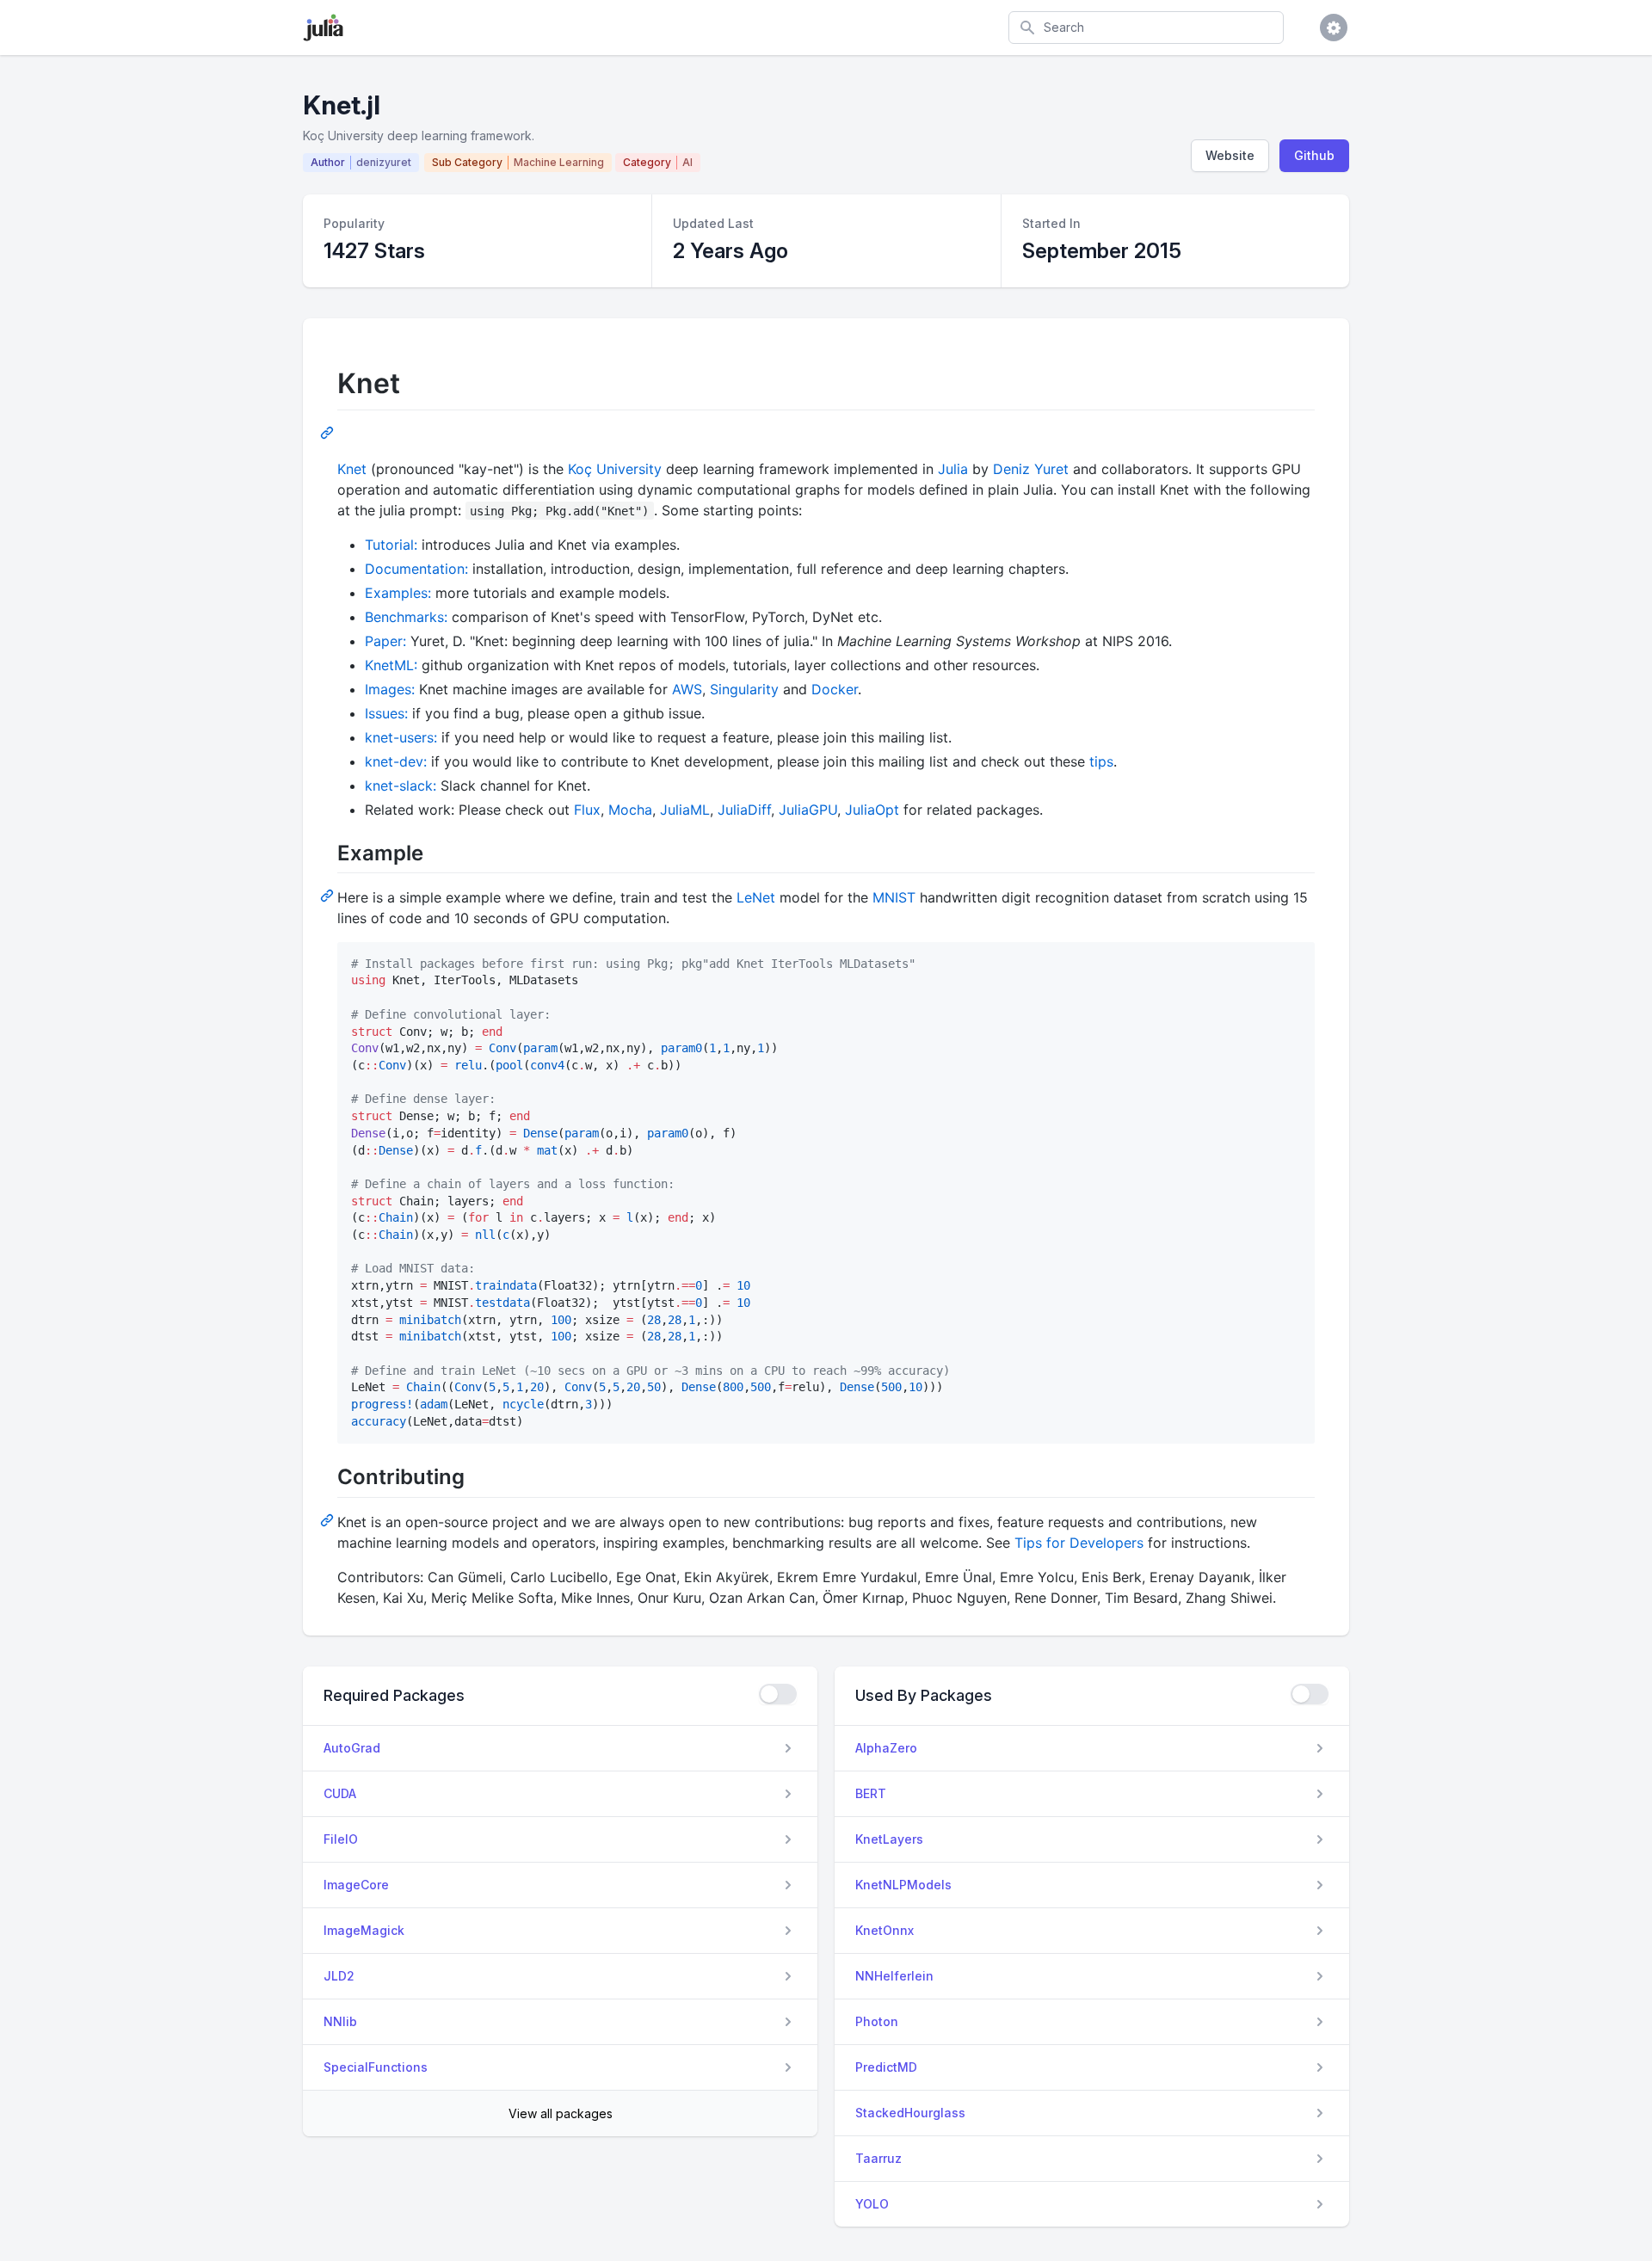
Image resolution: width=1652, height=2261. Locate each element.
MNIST (894, 897)
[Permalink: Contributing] (329, 1519)
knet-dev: (396, 761)
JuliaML (685, 810)
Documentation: (416, 569)
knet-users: (401, 737)
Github (1314, 155)
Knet (352, 469)
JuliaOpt (872, 810)
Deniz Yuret (1031, 469)
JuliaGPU (808, 810)
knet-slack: (401, 785)
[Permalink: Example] (329, 895)
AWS (687, 689)
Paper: (385, 641)
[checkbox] (778, 1694)
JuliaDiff (744, 810)
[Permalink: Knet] (329, 432)
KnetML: (391, 665)
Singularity (744, 689)
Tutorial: (391, 545)
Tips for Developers (1079, 1543)
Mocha (630, 810)
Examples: (398, 593)
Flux (587, 810)
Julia (953, 469)
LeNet (756, 897)
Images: (390, 689)
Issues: (386, 713)
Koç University (615, 469)
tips (1101, 761)
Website (1230, 155)
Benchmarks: (406, 617)
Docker (835, 689)
